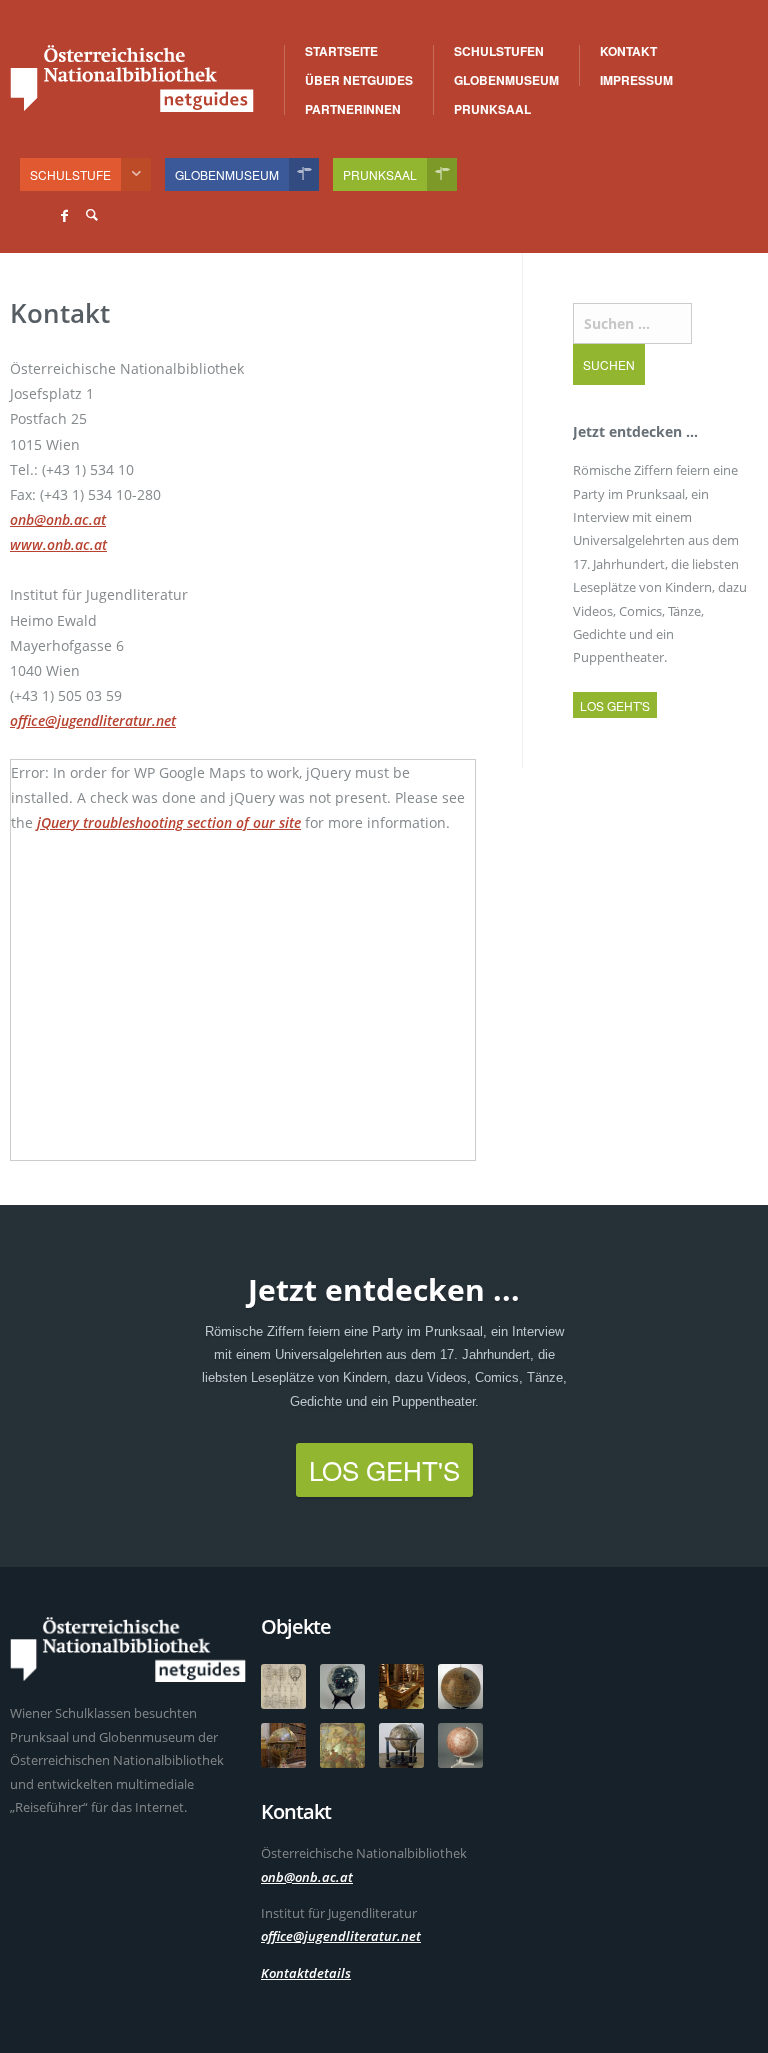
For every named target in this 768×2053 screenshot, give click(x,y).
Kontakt (628, 51)
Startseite (341, 51)
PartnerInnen (353, 109)
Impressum (636, 80)
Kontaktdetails (306, 1973)
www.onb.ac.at (58, 544)
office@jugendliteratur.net (93, 720)
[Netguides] (132, 78)
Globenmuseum (506, 80)
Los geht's (615, 705)
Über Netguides (359, 80)
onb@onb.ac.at (58, 519)
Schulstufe (70, 174)
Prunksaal (492, 109)
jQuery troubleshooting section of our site (169, 822)
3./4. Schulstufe (545, 52)
